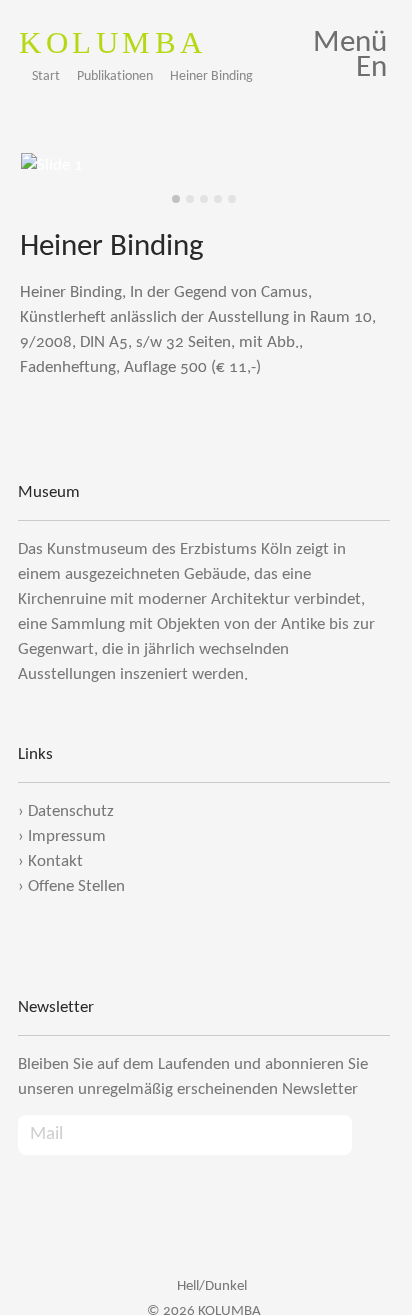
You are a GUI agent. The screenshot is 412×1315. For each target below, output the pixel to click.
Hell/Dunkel (210, 1286)
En (371, 68)
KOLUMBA (113, 42)
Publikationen (115, 76)
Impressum (67, 836)
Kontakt (55, 861)
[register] (371, 1135)
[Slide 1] (176, 199)
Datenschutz (71, 811)
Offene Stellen (76, 886)
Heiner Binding (211, 76)
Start (46, 76)
